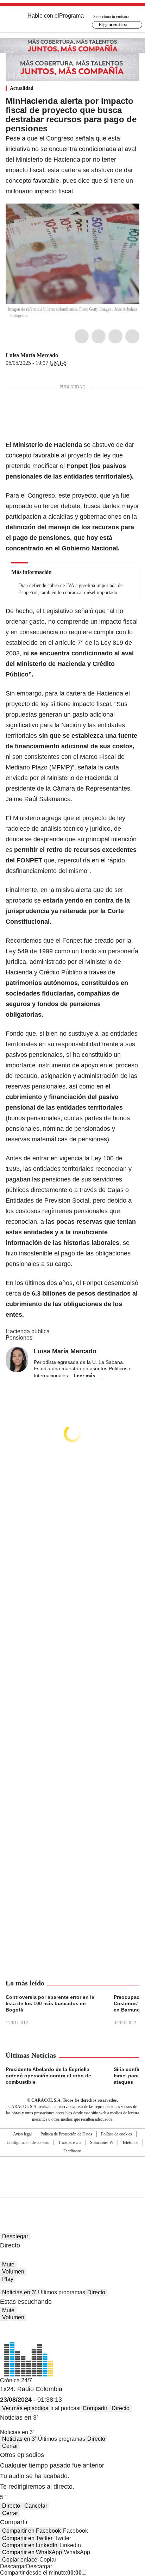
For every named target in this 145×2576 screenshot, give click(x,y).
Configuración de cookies (28, 2142)
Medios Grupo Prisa (73, 2190)
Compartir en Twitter (27, 2538)
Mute (8, 2265)
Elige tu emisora (113, 25)
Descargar (13, 2566)
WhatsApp (132, 336)
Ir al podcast (65, 2408)
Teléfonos (130, 2142)
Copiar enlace (20, 2560)
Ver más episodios (25, 2408)
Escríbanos (72, 2151)
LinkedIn (115, 336)
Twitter (99, 336)
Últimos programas (62, 2292)
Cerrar (10, 2446)
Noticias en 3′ (19, 2292)
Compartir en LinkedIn (30, 2545)
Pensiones (19, 1338)
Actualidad (22, 88)
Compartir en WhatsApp (32, 2552)
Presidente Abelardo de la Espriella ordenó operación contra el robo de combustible (48, 2076)
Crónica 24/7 (16, 2380)
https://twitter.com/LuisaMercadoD (63, 355)
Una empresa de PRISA (72, 2173)
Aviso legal (22, 2134)
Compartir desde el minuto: (41, 2573)
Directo (96, 2292)
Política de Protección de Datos (66, 2134)
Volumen (13, 2272)
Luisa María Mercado (32, 355)
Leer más (84, 1376)
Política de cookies (116, 2134)
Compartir (95, 2408)
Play (8, 2279)
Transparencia (70, 2142)
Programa (71, 16)
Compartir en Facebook (31, 2531)
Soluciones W (102, 2142)
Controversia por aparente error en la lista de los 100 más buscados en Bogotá (50, 2003)
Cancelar (36, 2506)
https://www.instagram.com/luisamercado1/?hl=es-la (71, 355)
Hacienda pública (28, 1331)
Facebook (82, 336)
